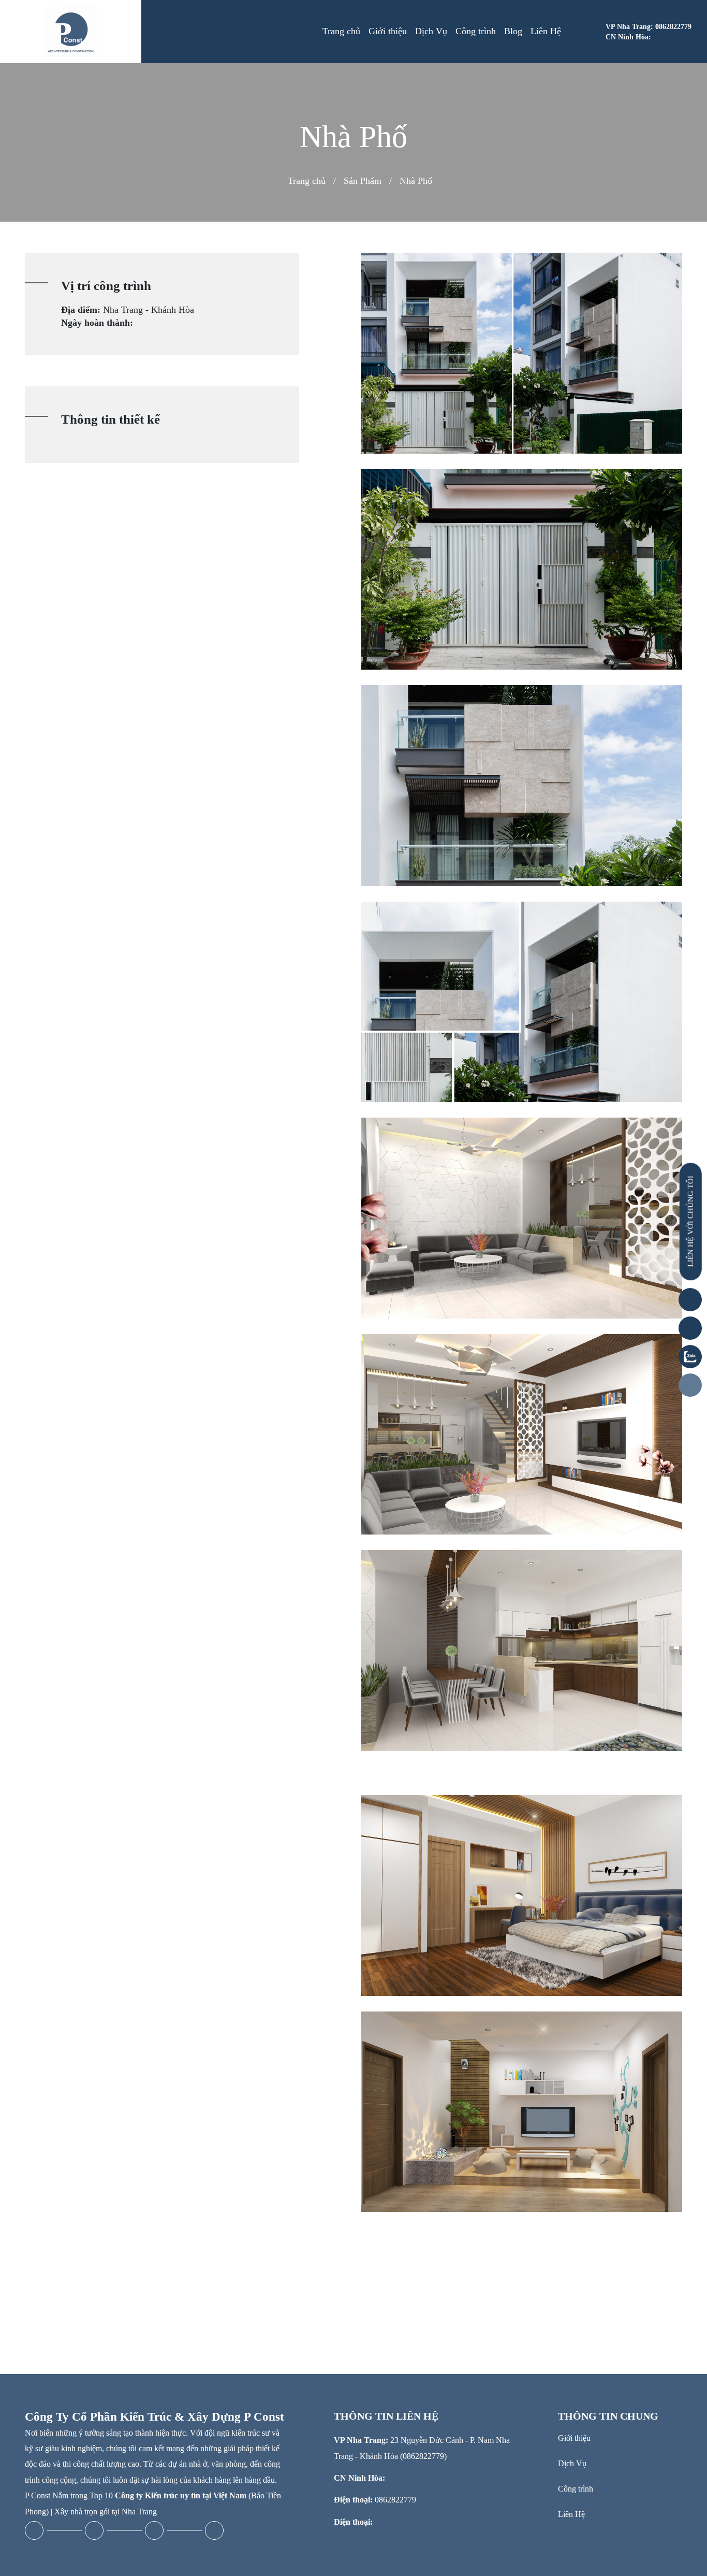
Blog (513, 31)
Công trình (476, 31)
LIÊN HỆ (690, 1222)
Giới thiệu (388, 31)
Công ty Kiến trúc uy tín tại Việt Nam (181, 2495)
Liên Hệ (546, 31)
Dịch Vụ (431, 31)
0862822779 (395, 2500)
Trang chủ (341, 31)
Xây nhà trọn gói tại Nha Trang (106, 2512)
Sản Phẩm (363, 181)
